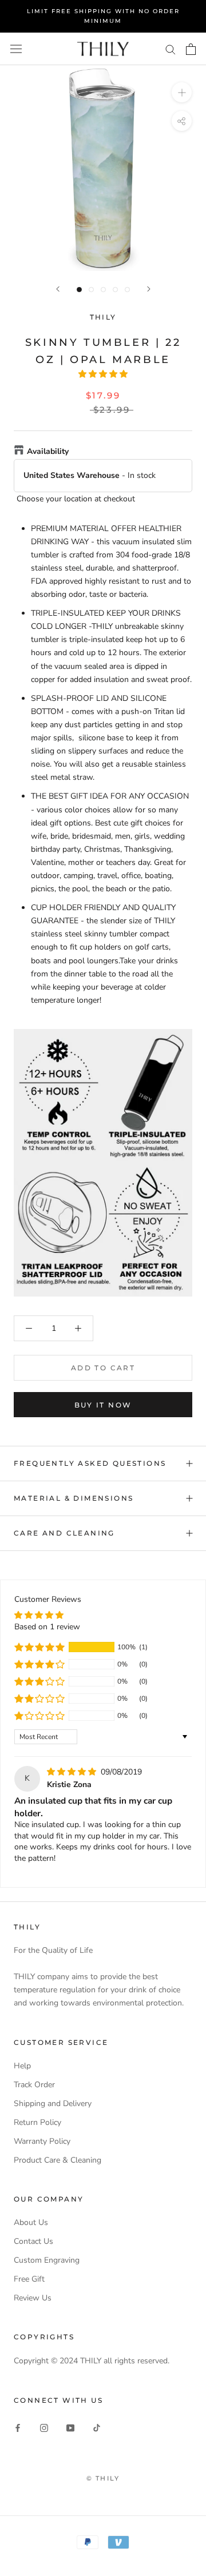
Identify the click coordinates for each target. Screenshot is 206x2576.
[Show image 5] (127, 290)
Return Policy (37, 2122)
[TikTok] (97, 2428)
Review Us (33, 2298)
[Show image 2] (91, 290)
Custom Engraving (47, 2260)
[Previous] (58, 289)
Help (22, 2066)
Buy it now (103, 1405)
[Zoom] (182, 92)
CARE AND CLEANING (64, 1533)
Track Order (34, 2085)
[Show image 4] (115, 290)
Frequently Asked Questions (90, 1463)
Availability (48, 451)
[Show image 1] (79, 290)
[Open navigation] (16, 49)
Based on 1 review (47, 1627)
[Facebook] (18, 2428)
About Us (31, 2222)
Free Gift (29, 2279)
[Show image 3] (103, 290)
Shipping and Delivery (53, 2104)
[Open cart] (191, 49)
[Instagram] (44, 2428)
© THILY (103, 2478)
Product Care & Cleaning (58, 2160)
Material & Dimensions (74, 1498)
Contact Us (33, 2241)
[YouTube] (70, 2428)
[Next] (149, 289)
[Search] (171, 49)
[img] (73, 1772)
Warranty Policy (42, 2141)
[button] (103, 374)
